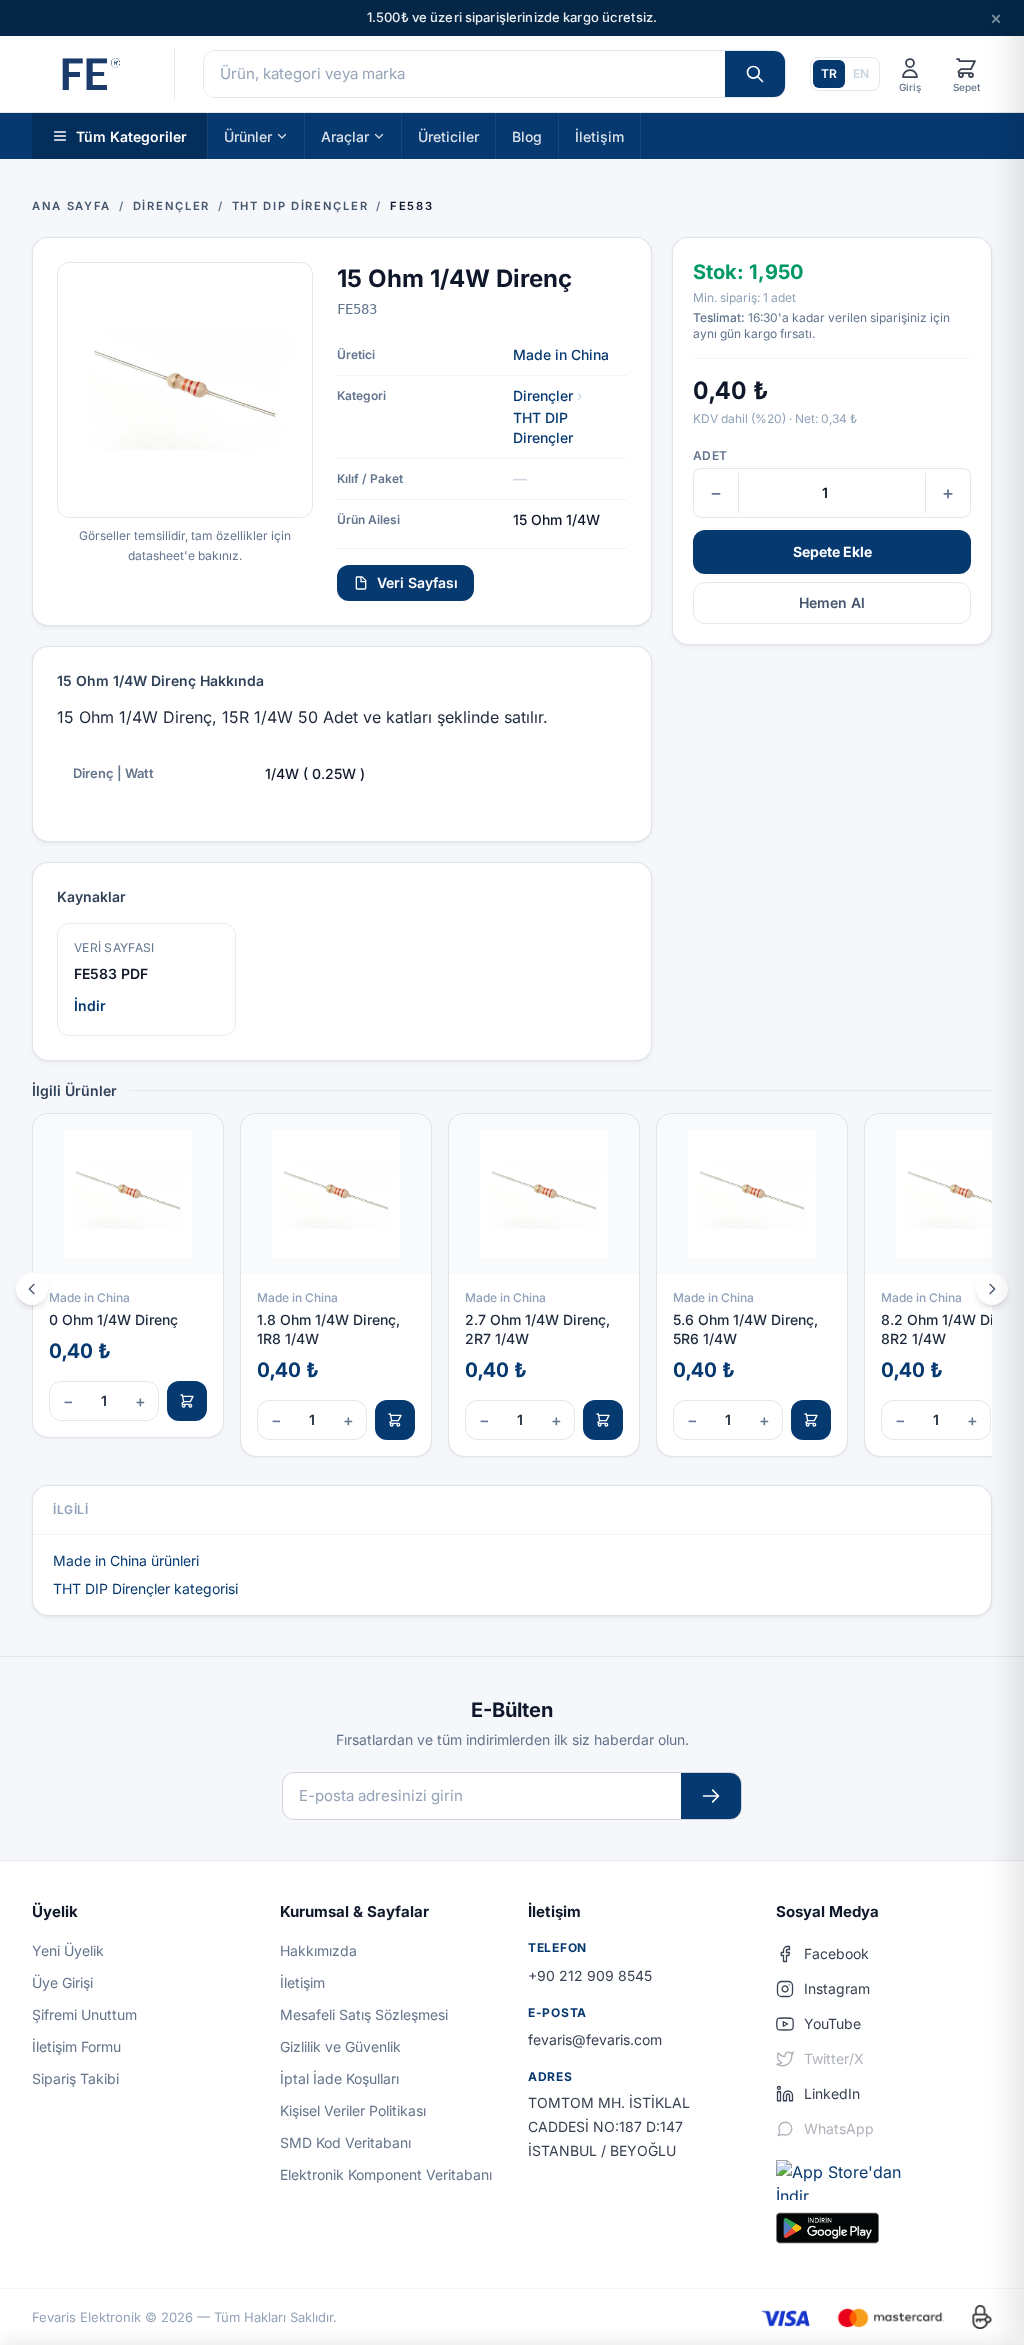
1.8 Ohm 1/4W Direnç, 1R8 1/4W (328, 1329)
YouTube (832, 2023)
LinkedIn (832, 2093)
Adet (710, 455)
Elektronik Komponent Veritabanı (386, 2174)
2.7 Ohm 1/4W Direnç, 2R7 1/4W (537, 1329)
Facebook (836, 1953)
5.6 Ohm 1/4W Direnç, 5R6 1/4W (745, 1329)
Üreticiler (448, 135)
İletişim (599, 135)
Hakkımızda (318, 1950)
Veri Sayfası (417, 582)
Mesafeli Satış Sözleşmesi (364, 2014)
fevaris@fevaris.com (595, 2039)
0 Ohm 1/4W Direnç (113, 1319)
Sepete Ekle (832, 551)
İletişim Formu (76, 2046)
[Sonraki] (992, 1289)
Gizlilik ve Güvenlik (340, 2046)
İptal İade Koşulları (339, 2078)
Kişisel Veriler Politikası (353, 2110)
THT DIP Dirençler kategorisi (145, 1588)
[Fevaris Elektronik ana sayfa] (89, 74)
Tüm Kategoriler (131, 135)
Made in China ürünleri (126, 1560)
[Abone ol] (711, 1796)
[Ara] (755, 74)
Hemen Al (832, 602)
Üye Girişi (62, 1982)
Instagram (837, 1988)
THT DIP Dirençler (543, 427)
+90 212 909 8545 (590, 1975)
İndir (90, 1005)
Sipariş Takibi (75, 2078)
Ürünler (248, 135)
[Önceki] (32, 1289)
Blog (527, 135)
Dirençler (543, 395)
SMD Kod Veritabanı (345, 2142)
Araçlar (345, 135)
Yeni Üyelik (68, 1950)
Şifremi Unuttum (84, 2014)
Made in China (561, 354)
